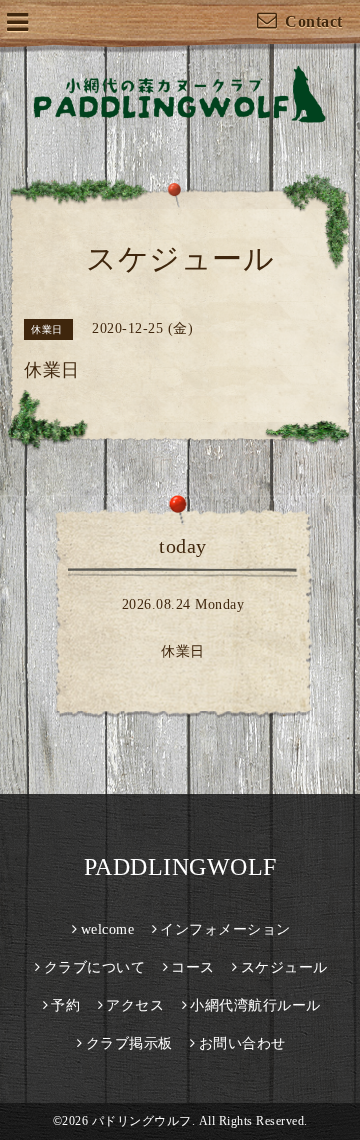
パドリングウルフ (142, 1121)
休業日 (183, 651)
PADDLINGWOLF (180, 867)
